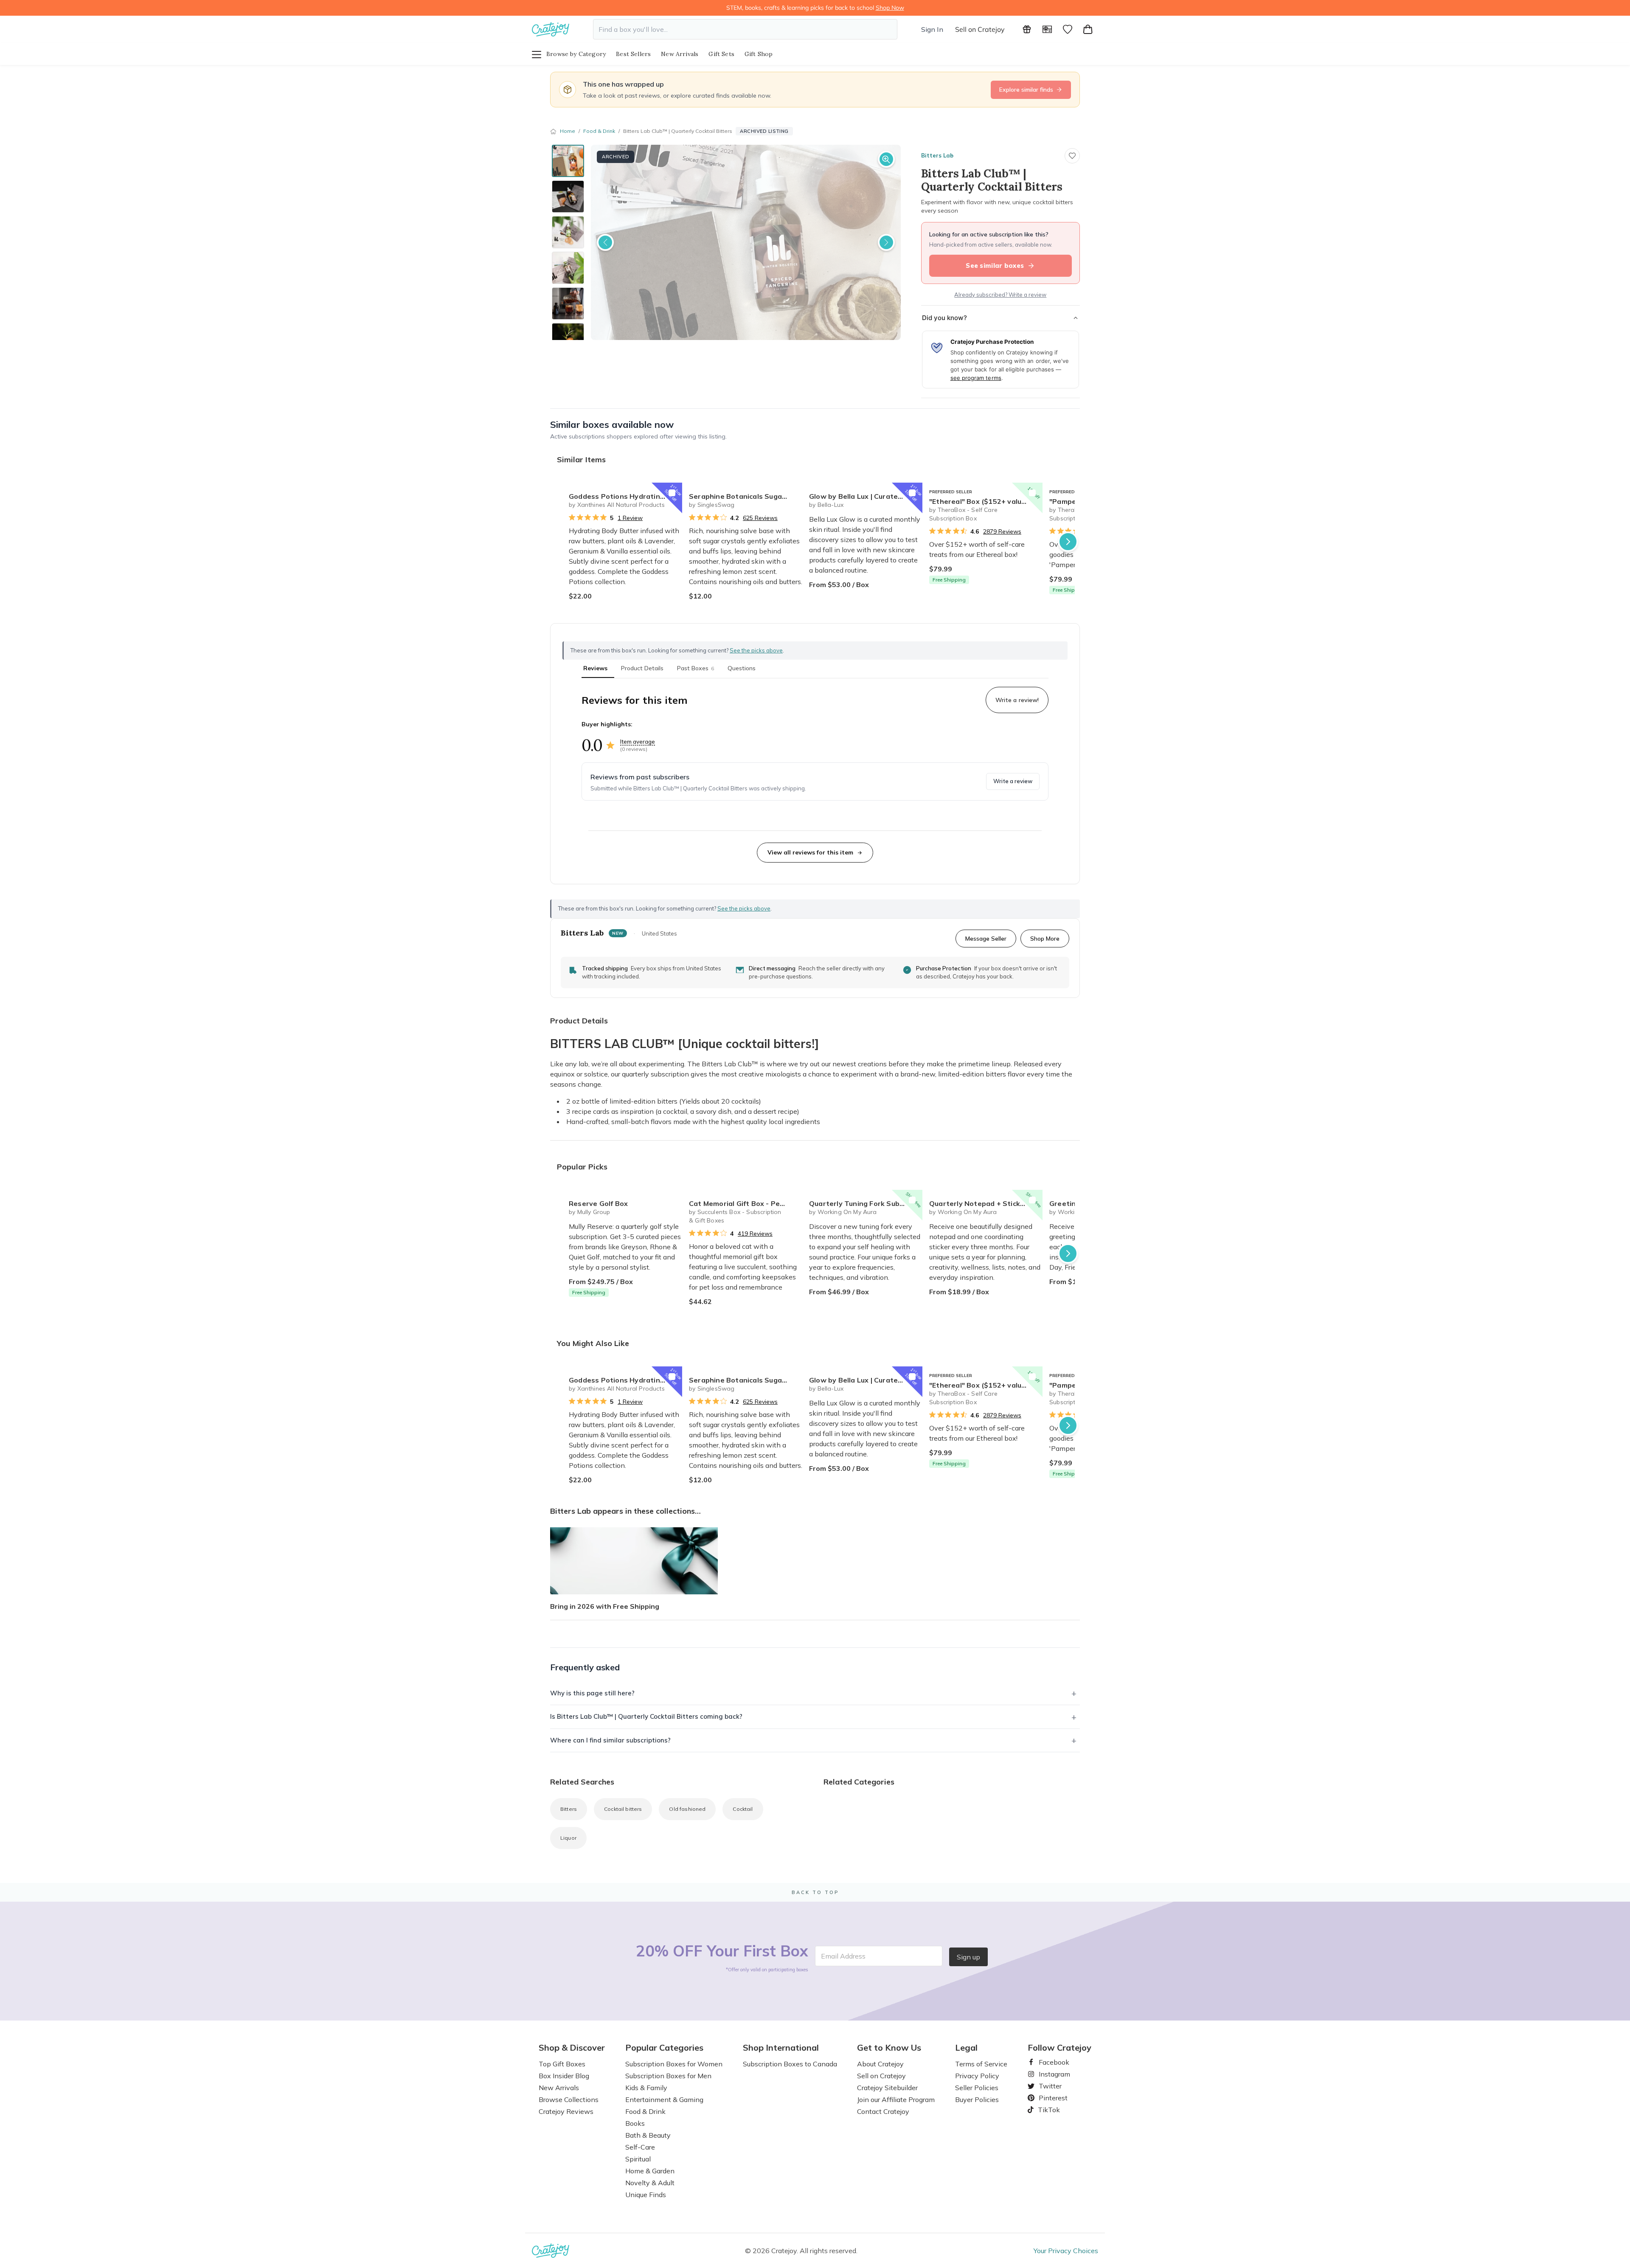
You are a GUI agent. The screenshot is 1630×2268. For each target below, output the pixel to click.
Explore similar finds (1026, 90)
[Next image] (886, 242)
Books (635, 2123)
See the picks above (744, 908)
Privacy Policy (977, 2076)
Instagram (1051, 2074)
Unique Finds (646, 2195)
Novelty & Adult (650, 2183)
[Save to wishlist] (1072, 156)
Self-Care (640, 2147)
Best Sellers (633, 54)
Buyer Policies (977, 2099)
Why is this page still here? (592, 1693)
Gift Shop (759, 54)
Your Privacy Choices (1066, 2251)
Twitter (1047, 2086)
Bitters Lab (937, 155)
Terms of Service (981, 2064)
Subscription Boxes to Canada (790, 2064)
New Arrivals (680, 54)
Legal (966, 2048)
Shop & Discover (572, 2048)
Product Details (642, 668)
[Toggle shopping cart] (1088, 29)
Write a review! (1017, 700)
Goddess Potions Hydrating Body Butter (625, 496)
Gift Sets (721, 54)
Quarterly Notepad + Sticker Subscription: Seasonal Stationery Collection (986, 1203)
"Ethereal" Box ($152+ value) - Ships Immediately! (986, 501)
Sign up (968, 1957)
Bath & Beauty (648, 2135)
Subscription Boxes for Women (674, 2064)
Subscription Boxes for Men (668, 2076)
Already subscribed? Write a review (1000, 295)
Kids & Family (646, 2088)
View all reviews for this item (810, 852)
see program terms (976, 378)
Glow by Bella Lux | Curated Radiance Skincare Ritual (866, 496)
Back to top (815, 1892)
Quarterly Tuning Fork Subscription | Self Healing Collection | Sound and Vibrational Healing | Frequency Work (866, 1203)
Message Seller (986, 938)
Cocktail (743, 1809)
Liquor (568, 1838)
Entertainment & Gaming (664, 2099)
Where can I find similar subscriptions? (610, 1740)
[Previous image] (605, 242)
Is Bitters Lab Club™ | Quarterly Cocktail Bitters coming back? (646, 1716)
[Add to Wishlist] (672, 493)
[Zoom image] (886, 159)
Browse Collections (569, 2099)
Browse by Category (576, 54)
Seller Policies (977, 2088)
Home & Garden (650, 2171)
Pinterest (1050, 2098)
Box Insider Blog (564, 2076)
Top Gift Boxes (562, 2064)
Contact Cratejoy (883, 2111)
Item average (638, 742)
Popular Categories (664, 2048)
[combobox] (745, 29)
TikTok (1046, 2110)
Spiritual (638, 2159)
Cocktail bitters (623, 1809)
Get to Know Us (889, 2048)
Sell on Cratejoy (980, 29)
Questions (742, 668)
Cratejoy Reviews (566, 2111)
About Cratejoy (880, 2064)
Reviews (595, 668)
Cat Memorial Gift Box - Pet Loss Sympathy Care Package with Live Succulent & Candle (746, 1203)
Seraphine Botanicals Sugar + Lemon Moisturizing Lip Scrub (746, 496)
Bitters (569, 1809)
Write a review (1013, 781)
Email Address (843, 1956)
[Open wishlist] (1068, 29)
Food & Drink (599, 131)
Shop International (781, 2048)
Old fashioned (687, 1809)
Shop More (1045, 938)
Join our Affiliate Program (896, 2099)
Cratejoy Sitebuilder (887, 2088)
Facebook (1051, 2062)
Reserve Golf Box (598, 1203)
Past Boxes (696, 668)
